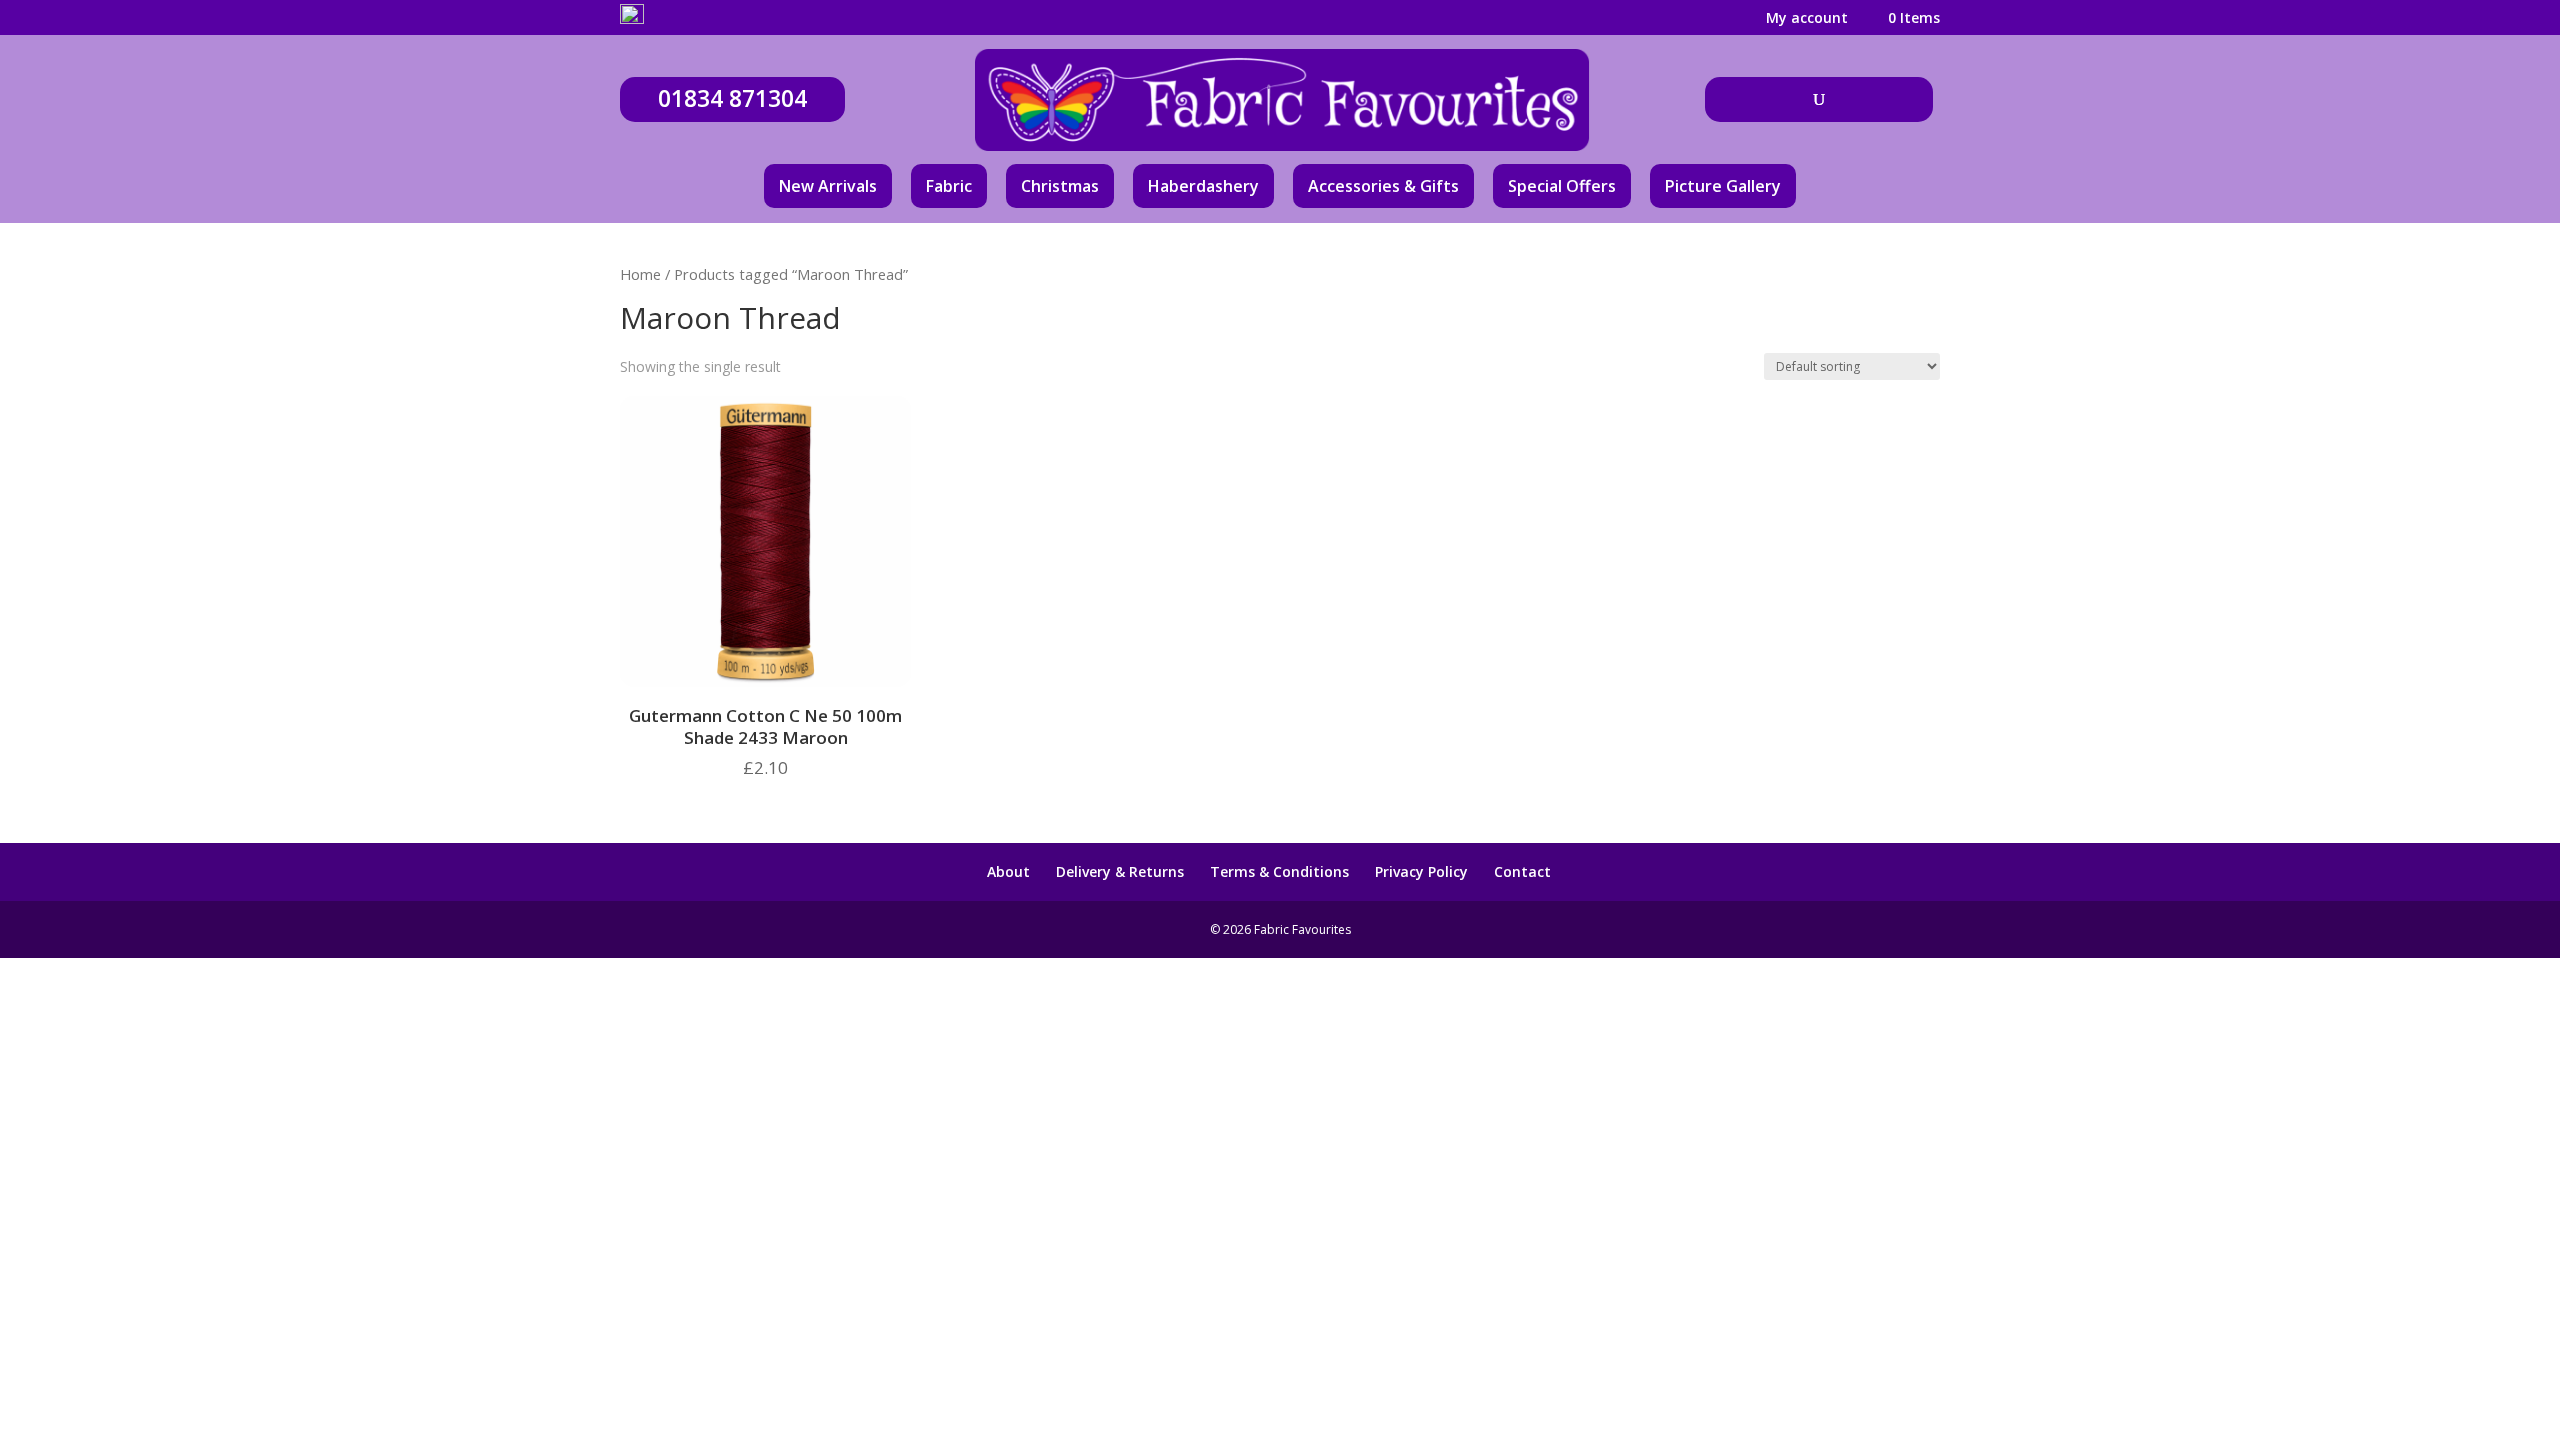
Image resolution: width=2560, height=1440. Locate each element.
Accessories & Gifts (1383, 186)
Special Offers (1562, 186)
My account (1807, 19)
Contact (1522, 871)
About (1008, 871)
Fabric (949, 186)
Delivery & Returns (1120, 871)
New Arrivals (828, 186)
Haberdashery (1203, 186)
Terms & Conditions (1279, 871)
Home (640, 274)
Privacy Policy (1421, 871)
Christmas (1060, 186)
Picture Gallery (1723, 186)
